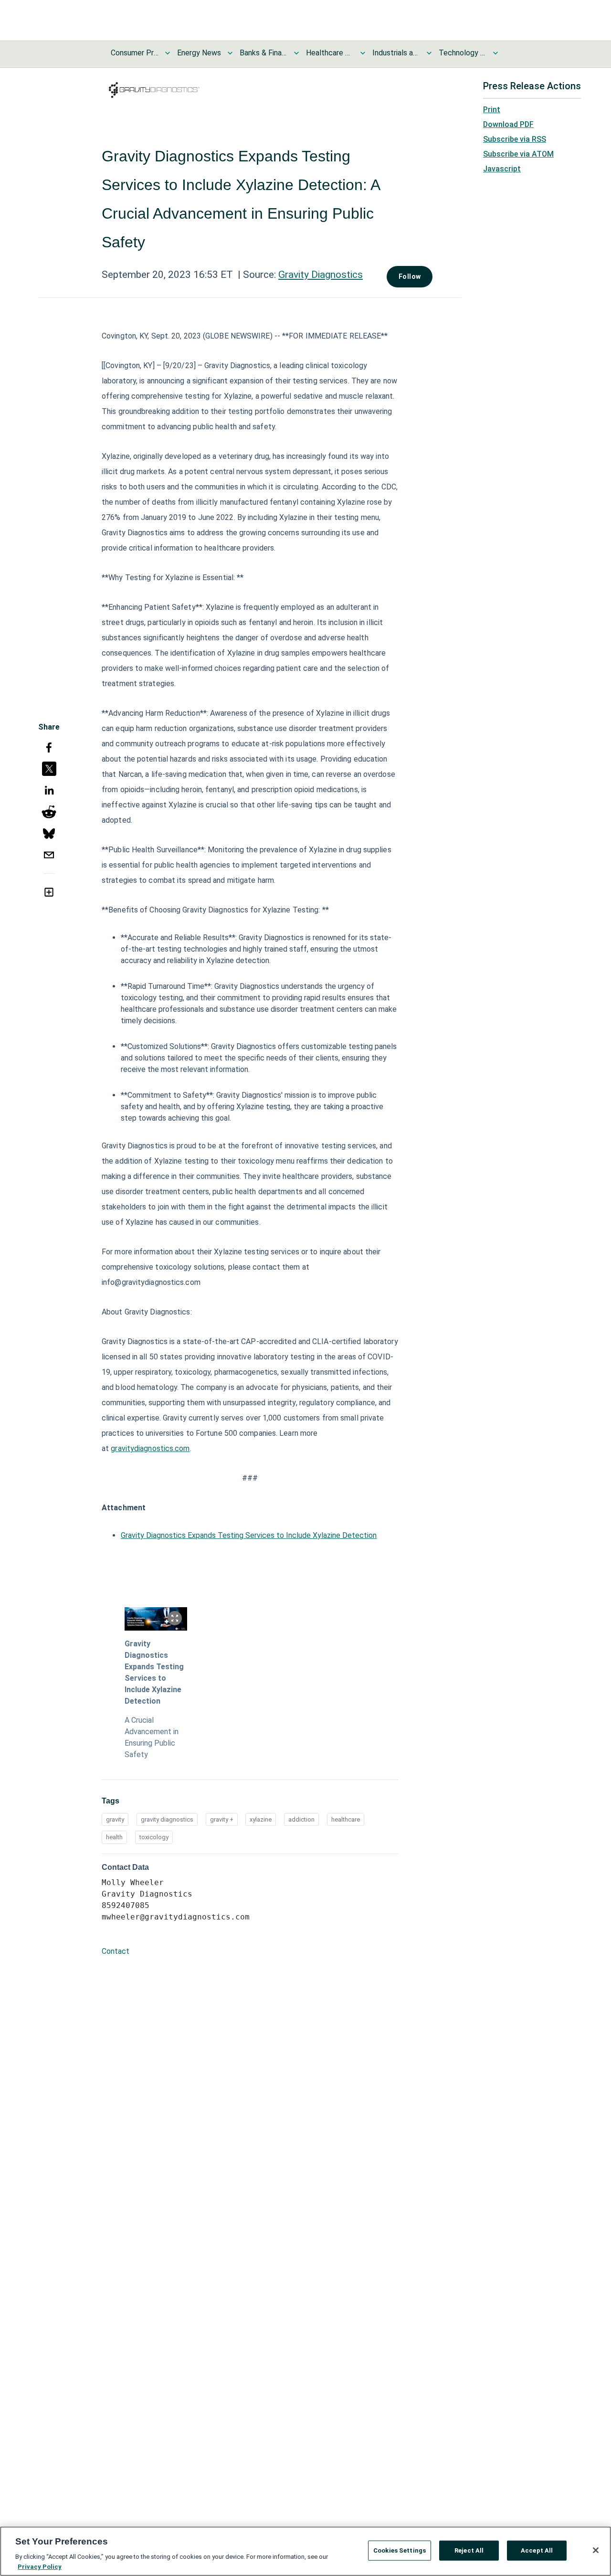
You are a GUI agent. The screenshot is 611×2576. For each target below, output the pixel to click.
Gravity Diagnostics (321, 275)
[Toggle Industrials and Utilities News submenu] (429, 53)
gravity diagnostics (167, 1819)
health (114, 1837)
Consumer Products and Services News (135, 53)
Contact (116, 1951)
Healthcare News (330, 53)
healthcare (346, 1819)
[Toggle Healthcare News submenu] (363, 53)
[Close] (596, 2550)
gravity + (222, 1819)
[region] (305, 2551)
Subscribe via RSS (515, 139)
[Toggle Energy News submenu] (230, 53)
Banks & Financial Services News (263, 53)
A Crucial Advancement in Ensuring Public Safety (152, 1737)
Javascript (502, 169)
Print (492, 110)
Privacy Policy (40, 2566)
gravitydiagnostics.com (150, 1448)
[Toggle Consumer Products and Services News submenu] (168, 53)
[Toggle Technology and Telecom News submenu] (495, 53)
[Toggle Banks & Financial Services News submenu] (296, 53)
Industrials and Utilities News (396, 53)
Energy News (199, 53)
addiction (301, 1819)
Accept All (537, 2550)
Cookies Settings (400, 2550)
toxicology (154, 1837)
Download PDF (508, 124)
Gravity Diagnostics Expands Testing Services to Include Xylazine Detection (249, 1535)
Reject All (469, 2550)
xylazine (261, 1819)
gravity (115, 1819)
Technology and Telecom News (463, 53)
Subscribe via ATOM (518, 154)
